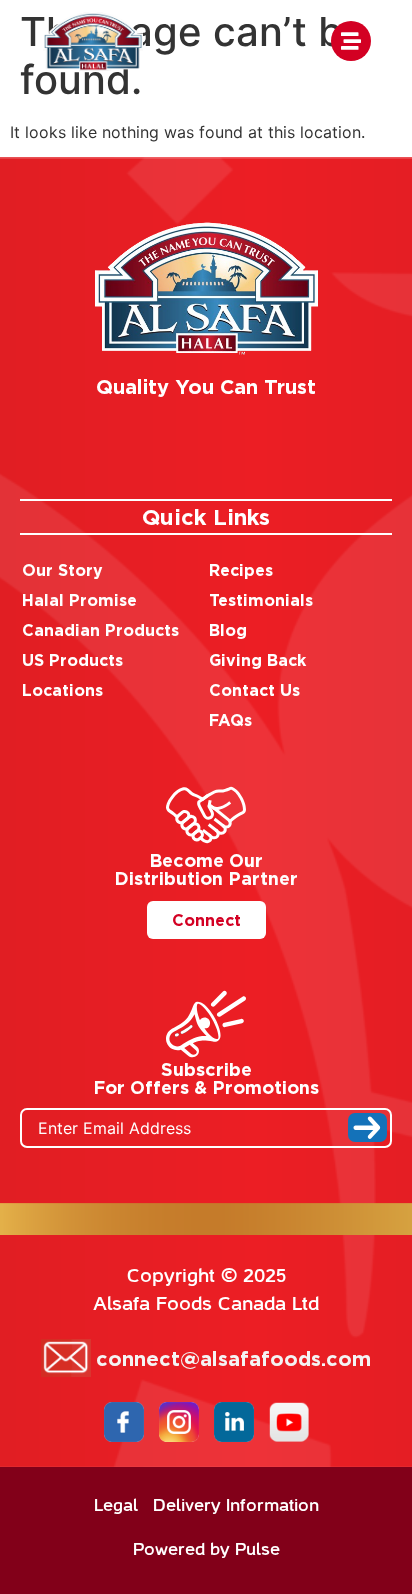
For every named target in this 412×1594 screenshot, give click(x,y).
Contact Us (254, 690)
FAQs (230, 720)
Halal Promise (79, 600)
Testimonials (261, 600)
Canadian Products (100, 630)
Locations (62, 690)
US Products (72, 660)
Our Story (62, 570)
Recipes (241, 570)
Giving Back (257, 660)
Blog (228, 630)
